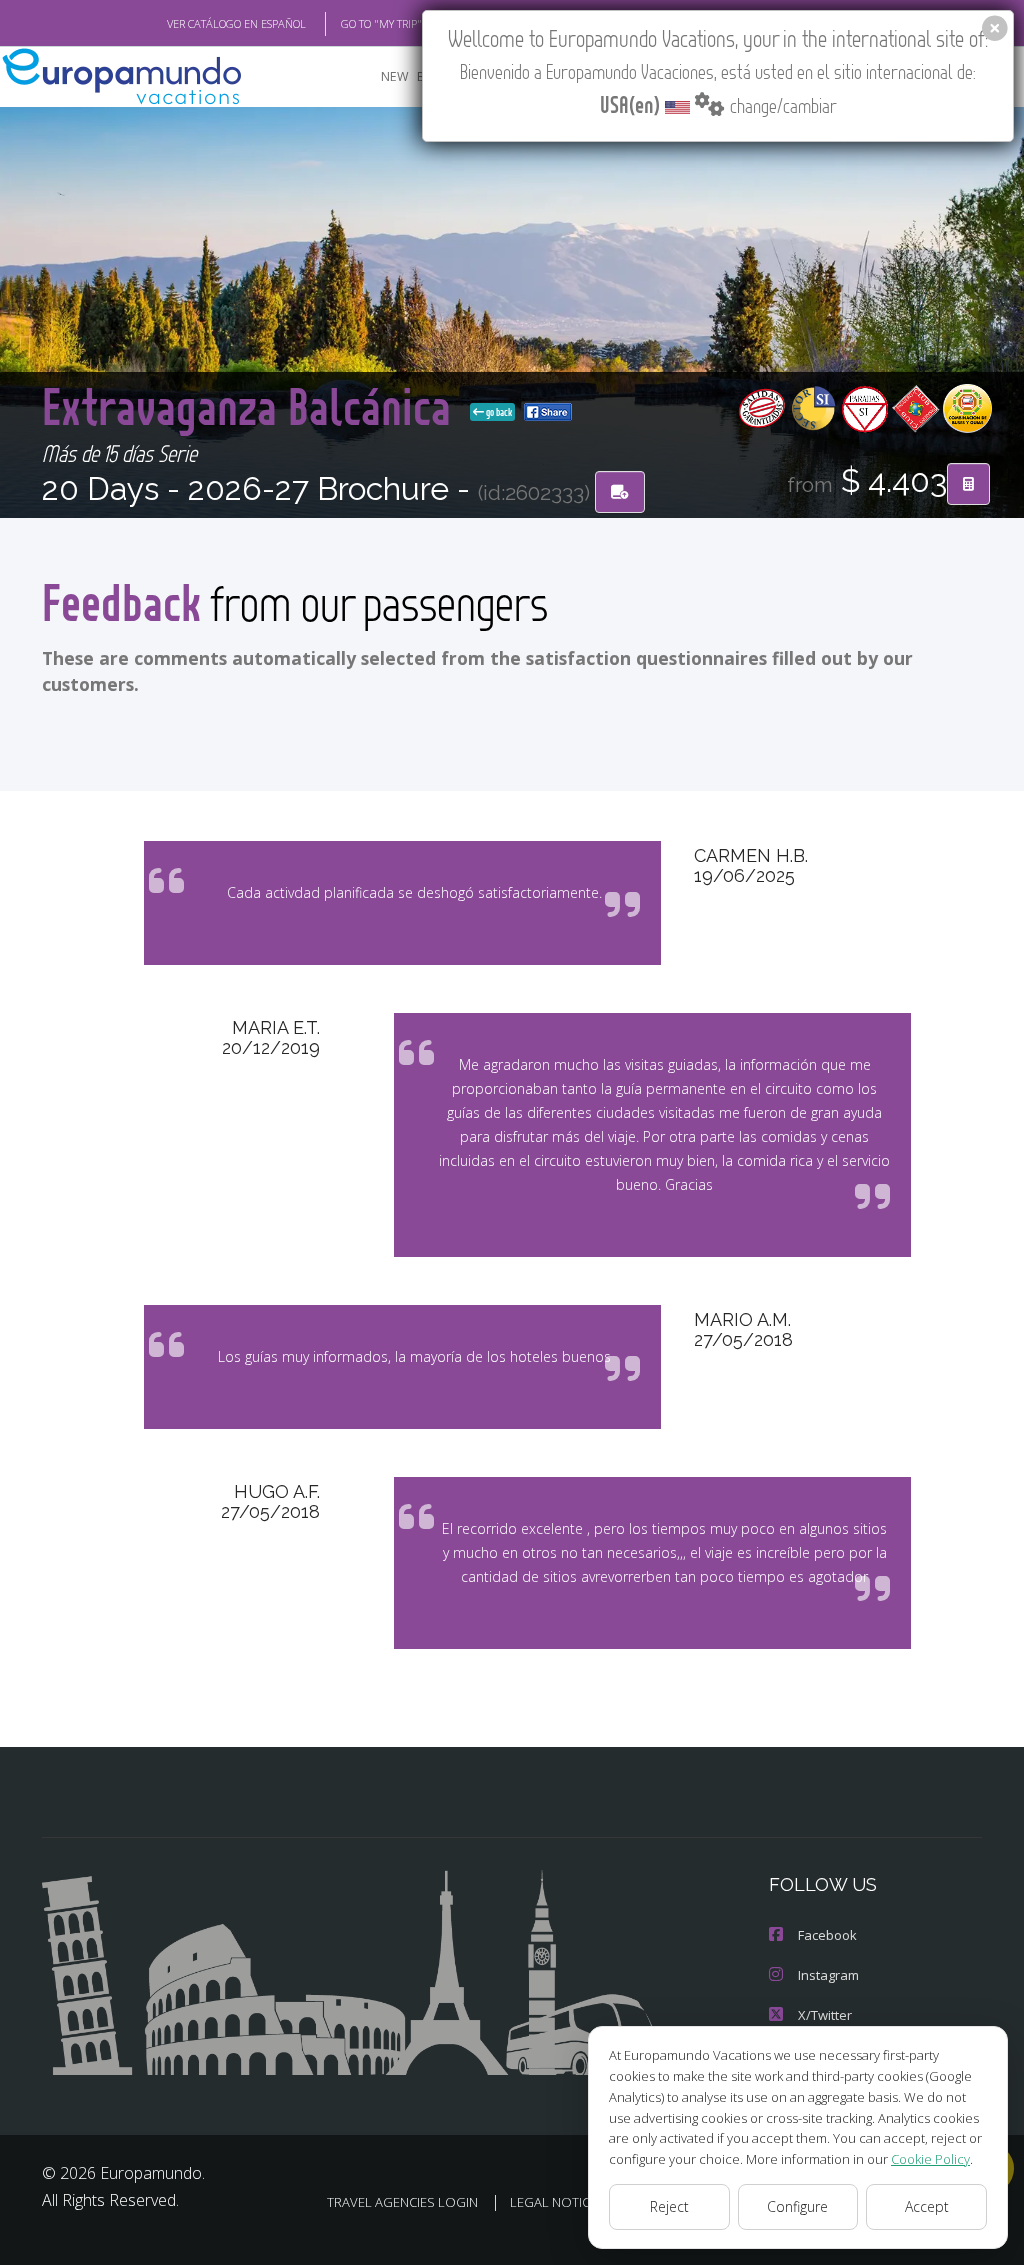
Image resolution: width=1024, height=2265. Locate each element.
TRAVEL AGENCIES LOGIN (402, 2202)
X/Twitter (825, 2015)
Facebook (827, 1935)
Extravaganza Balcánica (252, 405)
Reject (669, 2206)
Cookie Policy (930, 2159)
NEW (395, 76)
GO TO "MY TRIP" (381, 23)
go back (498, 412)
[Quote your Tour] (968, 484)
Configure (797, 2206)
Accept (927, 2206)
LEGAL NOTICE (553, 2202)
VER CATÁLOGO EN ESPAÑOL (236, 23)
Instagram (828, 1975)
